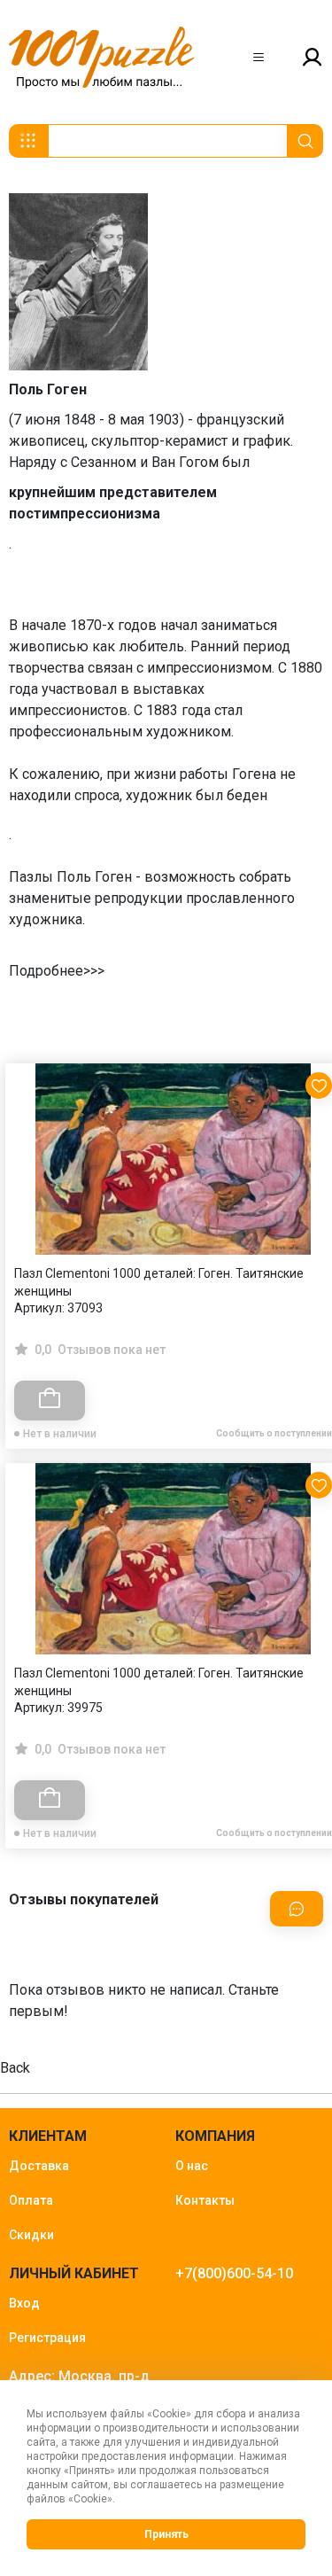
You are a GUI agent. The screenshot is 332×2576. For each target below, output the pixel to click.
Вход (24, 2303)
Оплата (31, 2200)
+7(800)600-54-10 (234, 2273)
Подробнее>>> (57, 971)
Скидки (31, 2235)
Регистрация (47, 2338)
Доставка (39, 2166)
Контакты (205, 2200)
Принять (166, 2534)
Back (15, 2068)
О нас (192, 2166)
